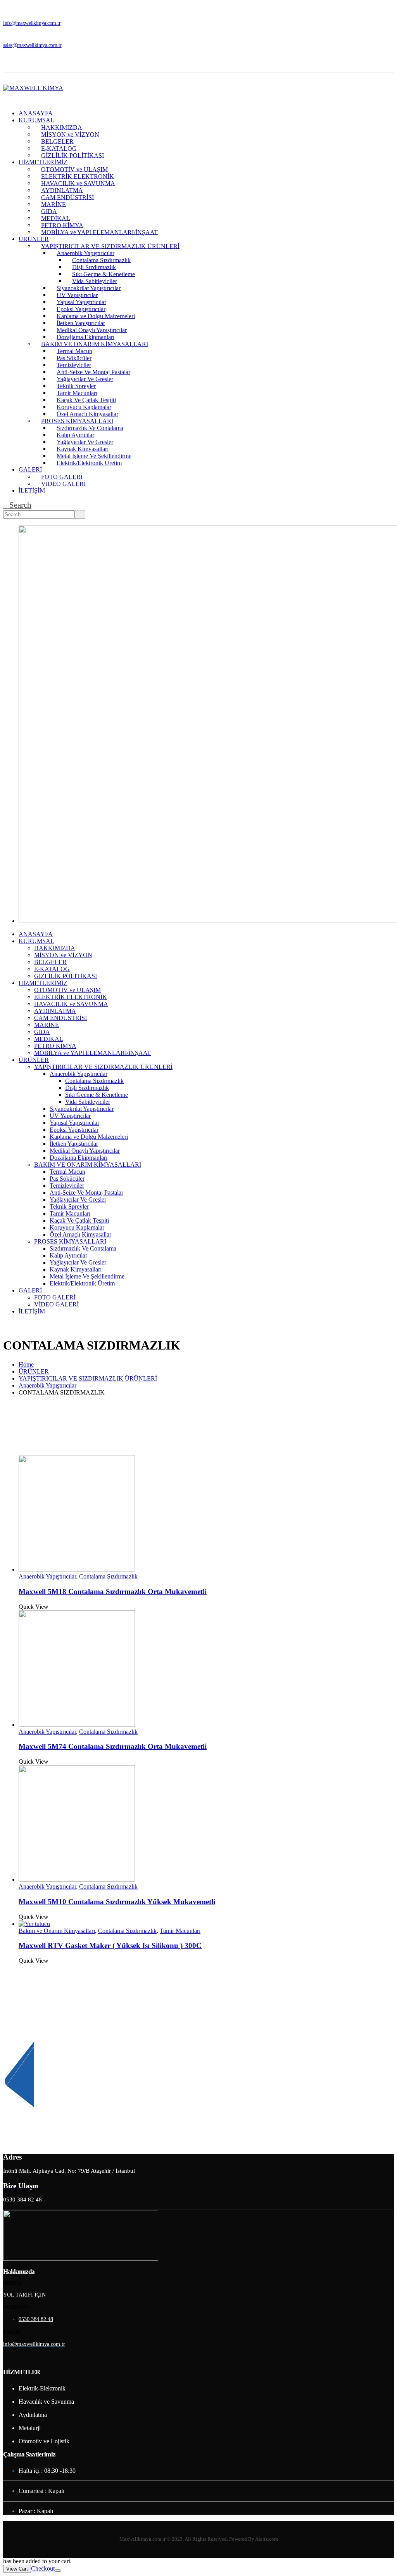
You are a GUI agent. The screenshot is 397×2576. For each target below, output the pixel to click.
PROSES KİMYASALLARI (77, 421)
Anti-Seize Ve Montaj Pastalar (93, 372)
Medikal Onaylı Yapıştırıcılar (92, 330)
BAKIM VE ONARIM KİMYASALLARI (95, 344)
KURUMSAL (36, 120)
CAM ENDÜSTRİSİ (67, 197)
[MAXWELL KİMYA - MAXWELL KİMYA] (33, 88)
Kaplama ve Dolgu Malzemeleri (96, 316)
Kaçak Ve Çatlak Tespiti (86, 400)
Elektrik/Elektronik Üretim (89, 462)
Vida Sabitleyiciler (95, 281)
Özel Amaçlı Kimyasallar (87, 414)
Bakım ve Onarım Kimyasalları (57, 1931)
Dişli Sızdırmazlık (94, 267)
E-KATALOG (59, 148)
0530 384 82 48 (36, 2319)
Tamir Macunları (77, 393)
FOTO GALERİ (62, 476)
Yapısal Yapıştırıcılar (81, 302)
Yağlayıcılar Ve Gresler (85, 379)
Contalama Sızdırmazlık (101, 260)
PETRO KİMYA (62, 225)
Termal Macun (74, 351)
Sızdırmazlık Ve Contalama (90, 428)
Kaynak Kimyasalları (83, 448)
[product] (206, 1514)
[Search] (80, 514)
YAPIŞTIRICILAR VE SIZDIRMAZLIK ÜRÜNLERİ (110, 246)
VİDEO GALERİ (63, 483)
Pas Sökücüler (74, 358)
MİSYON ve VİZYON (70, 134)
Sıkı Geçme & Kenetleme (104, 274)
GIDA (49, 211)
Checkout (43, 2568)
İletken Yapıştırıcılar (81, 323)
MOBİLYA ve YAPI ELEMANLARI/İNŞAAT (99, 232)
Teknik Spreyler (76, 386)
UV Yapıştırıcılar (77, 295)
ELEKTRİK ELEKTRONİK (78, 176)
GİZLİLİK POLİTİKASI (72, 155)
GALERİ (30, 469)
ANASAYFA (36, 113)
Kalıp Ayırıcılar (75, 435)
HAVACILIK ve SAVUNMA (78, 183)
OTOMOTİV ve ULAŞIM (74, 169)
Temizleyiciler (74, 365)
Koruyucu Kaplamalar (84, 407)
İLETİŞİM (32, 490)
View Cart (17, 2569)
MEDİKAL (56, 218)
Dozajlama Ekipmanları (85, 337)
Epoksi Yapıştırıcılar (81, 309)
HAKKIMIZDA (62, 127)
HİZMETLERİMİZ (43, 162)
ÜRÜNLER (34, 239)
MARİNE (54, 204)
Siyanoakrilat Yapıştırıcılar (89, 288)
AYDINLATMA (62, 190)
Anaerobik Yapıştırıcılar (85, 253)
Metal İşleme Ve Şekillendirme (94, 455)
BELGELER (57, 141)
